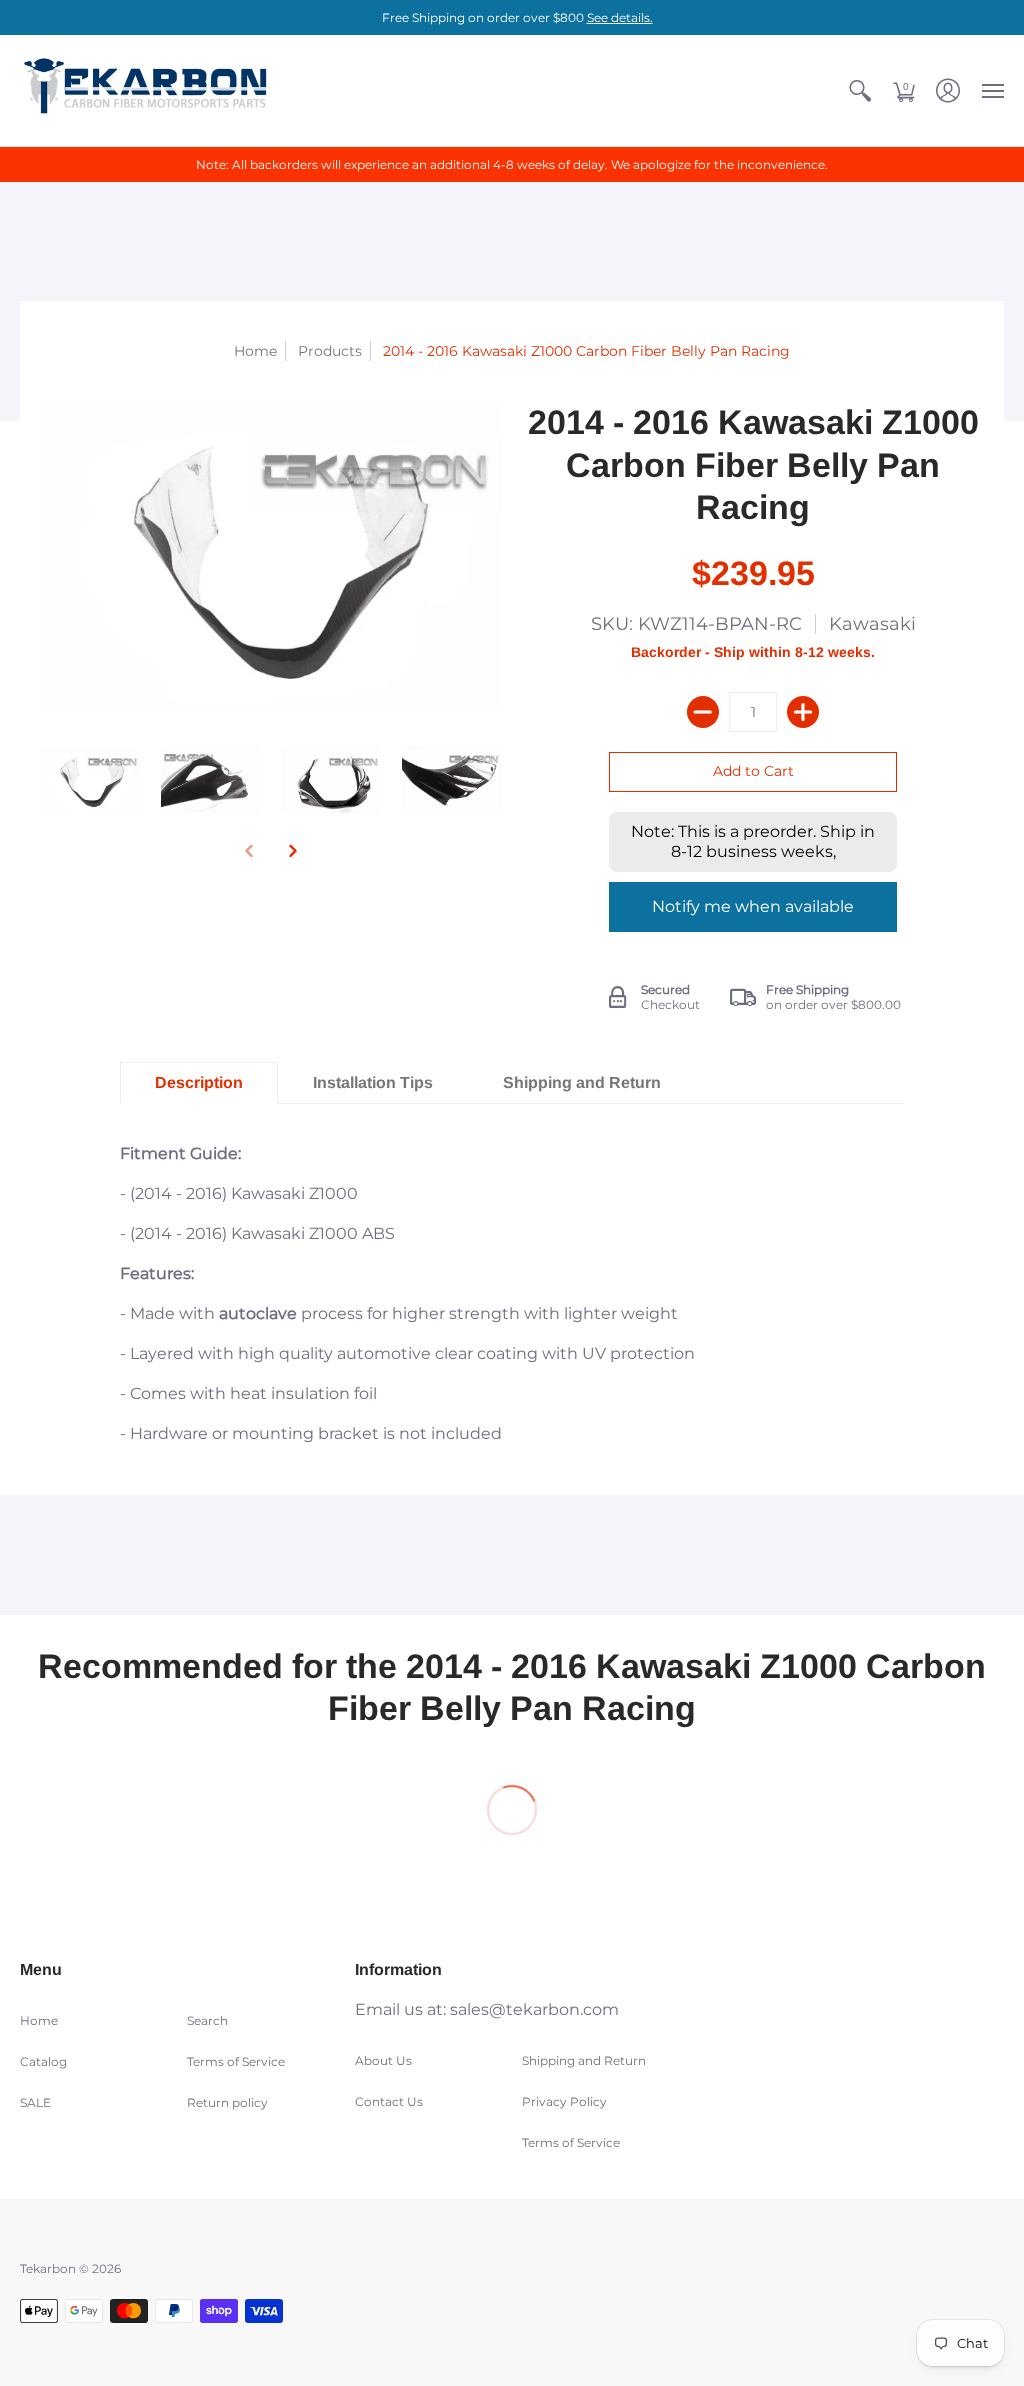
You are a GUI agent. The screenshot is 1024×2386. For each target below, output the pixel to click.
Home (255, 351)
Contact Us (389, 2101)
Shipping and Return (584, 2060)
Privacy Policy (564, 2101)
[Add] (803, 712)
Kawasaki (872, 624)
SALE (35, 2102)
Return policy (227, 2102)
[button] (860, 90)
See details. (620, 17)
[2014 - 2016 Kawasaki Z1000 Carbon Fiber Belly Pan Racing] (90, 780)
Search (207, 2020)
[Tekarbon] (145, 90)
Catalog (43, 2061)
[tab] (199, 1083)
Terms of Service (236, 2061)
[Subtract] (703, 712)
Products (330, 351)
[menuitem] (860, 90)
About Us (383, 2060)
